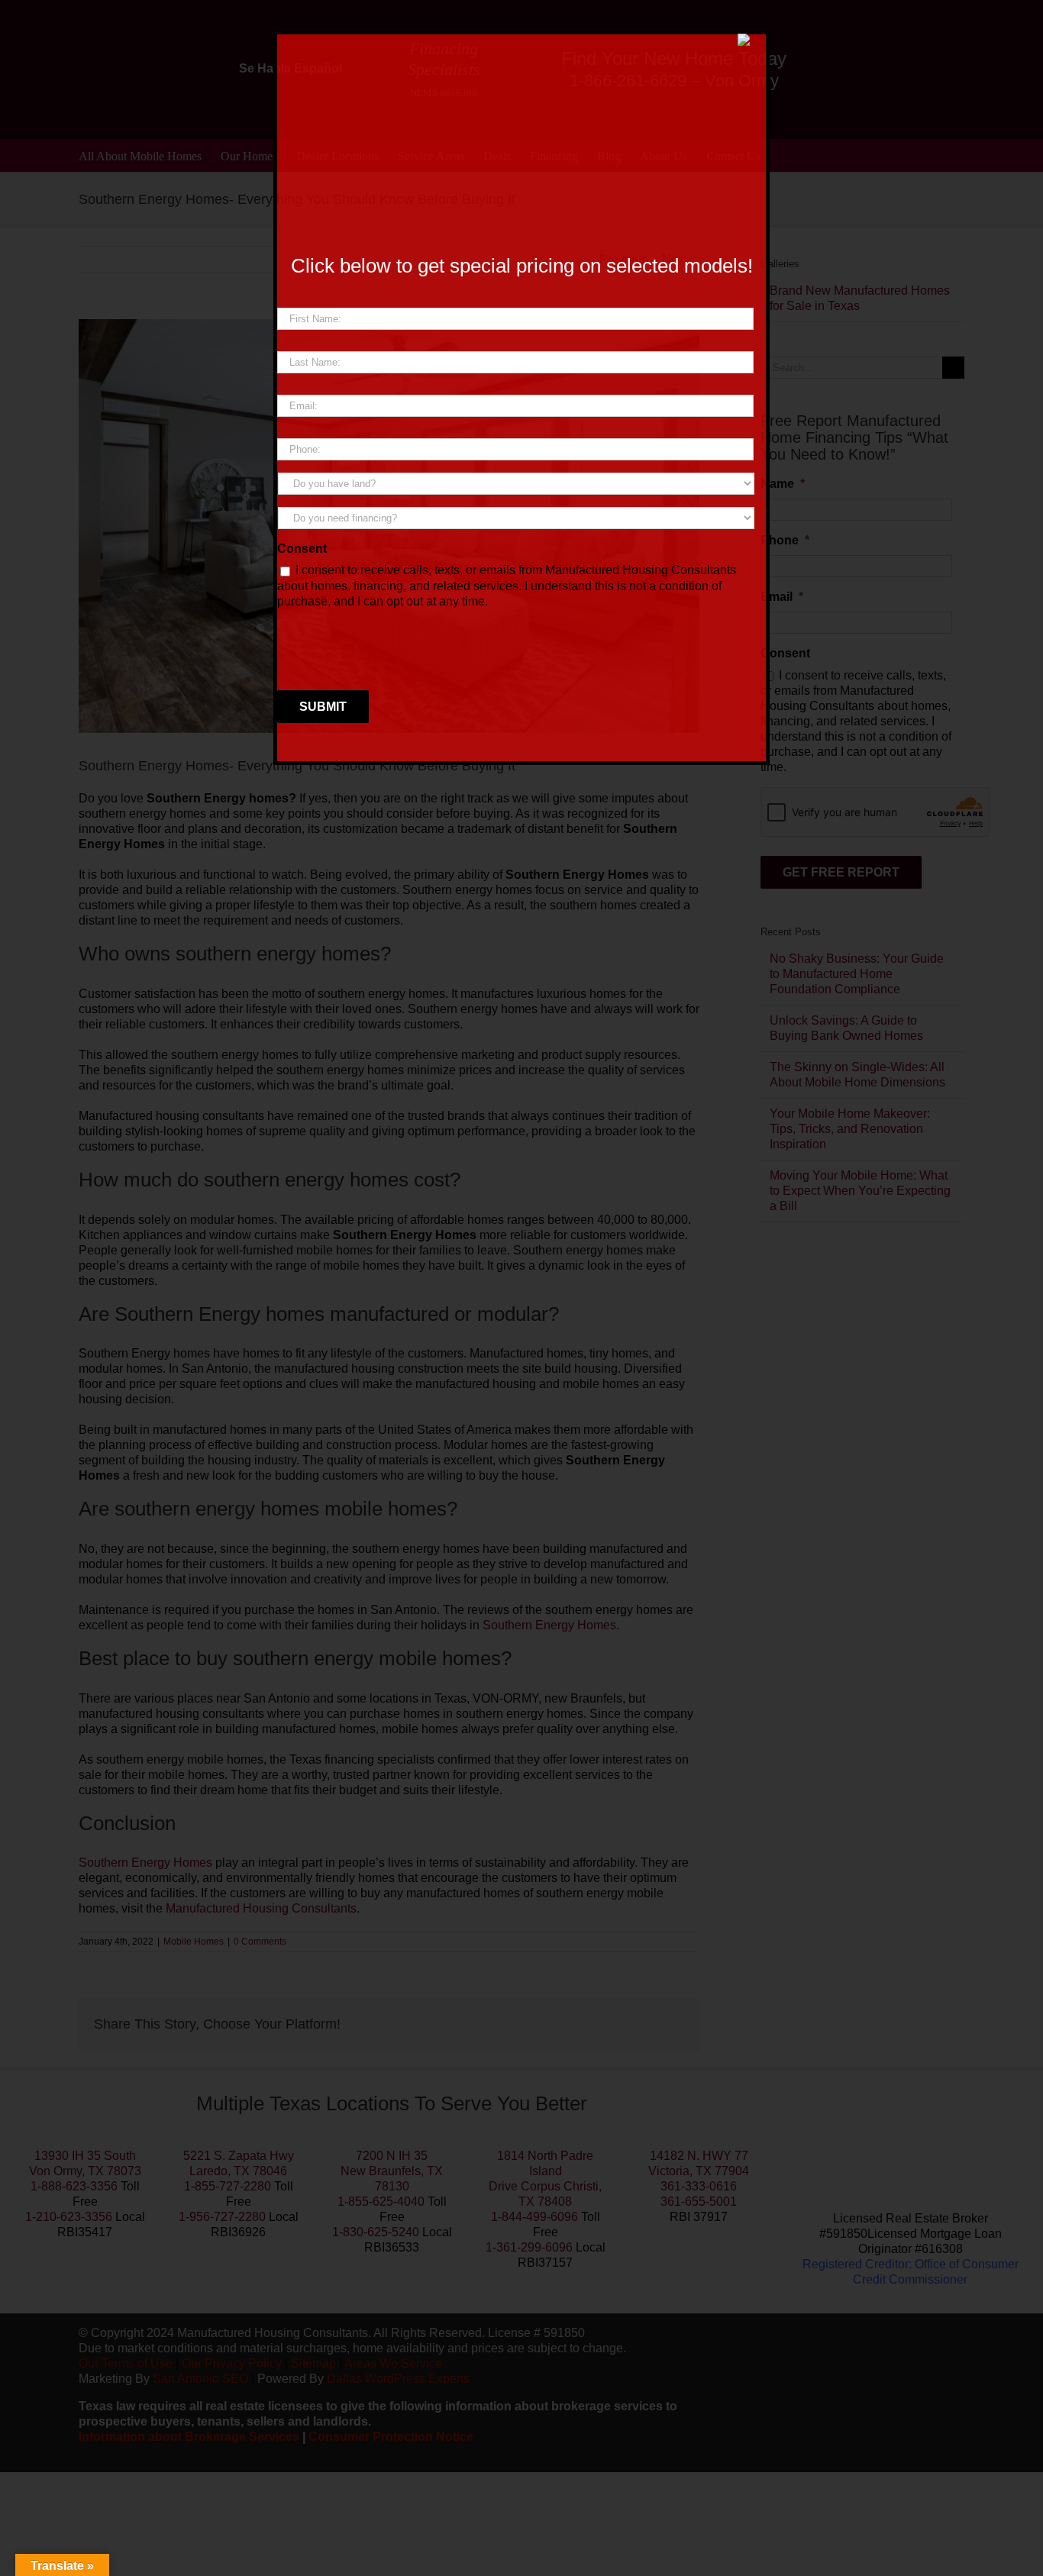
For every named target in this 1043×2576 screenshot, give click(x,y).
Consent (302, 549)
